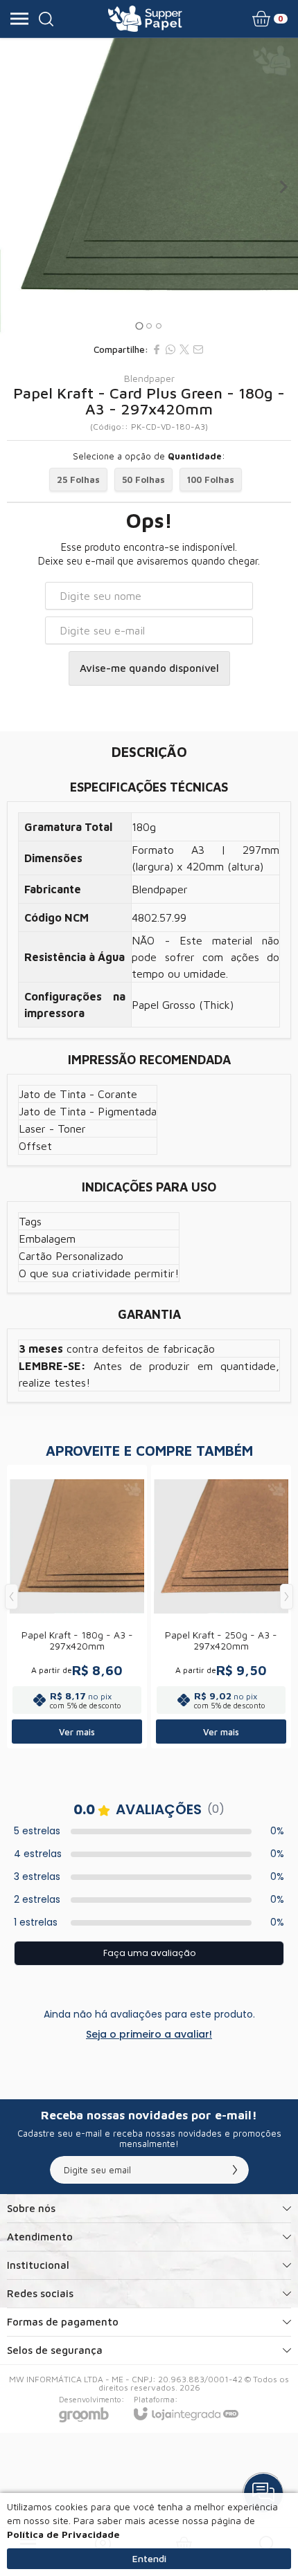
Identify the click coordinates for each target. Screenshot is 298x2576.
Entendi (149, 2558)
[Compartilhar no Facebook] (157, 349)
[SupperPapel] (145, 19)
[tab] (139, 326)
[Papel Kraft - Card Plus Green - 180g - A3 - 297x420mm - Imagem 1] (149, 187)
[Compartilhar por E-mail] (198, 349)
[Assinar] (235, 2170)
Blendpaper (149, 378)
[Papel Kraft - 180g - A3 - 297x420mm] (77, 1607)
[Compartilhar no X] (184, 349)
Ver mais (77, 1732)
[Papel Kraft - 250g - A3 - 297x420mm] (221, 1607)
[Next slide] (283, 187)
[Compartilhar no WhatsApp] (170, 349)
